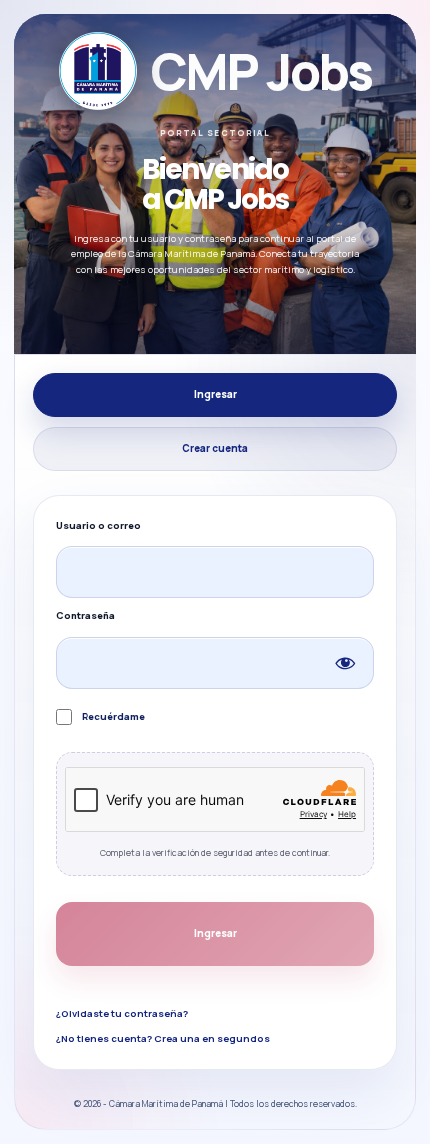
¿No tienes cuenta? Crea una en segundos (163, 1038)
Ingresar (215, 394)
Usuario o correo (98, 525)
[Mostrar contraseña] (345, 663)
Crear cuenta (215, 448)
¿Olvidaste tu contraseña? (122, 1013)
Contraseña (85, 615)
